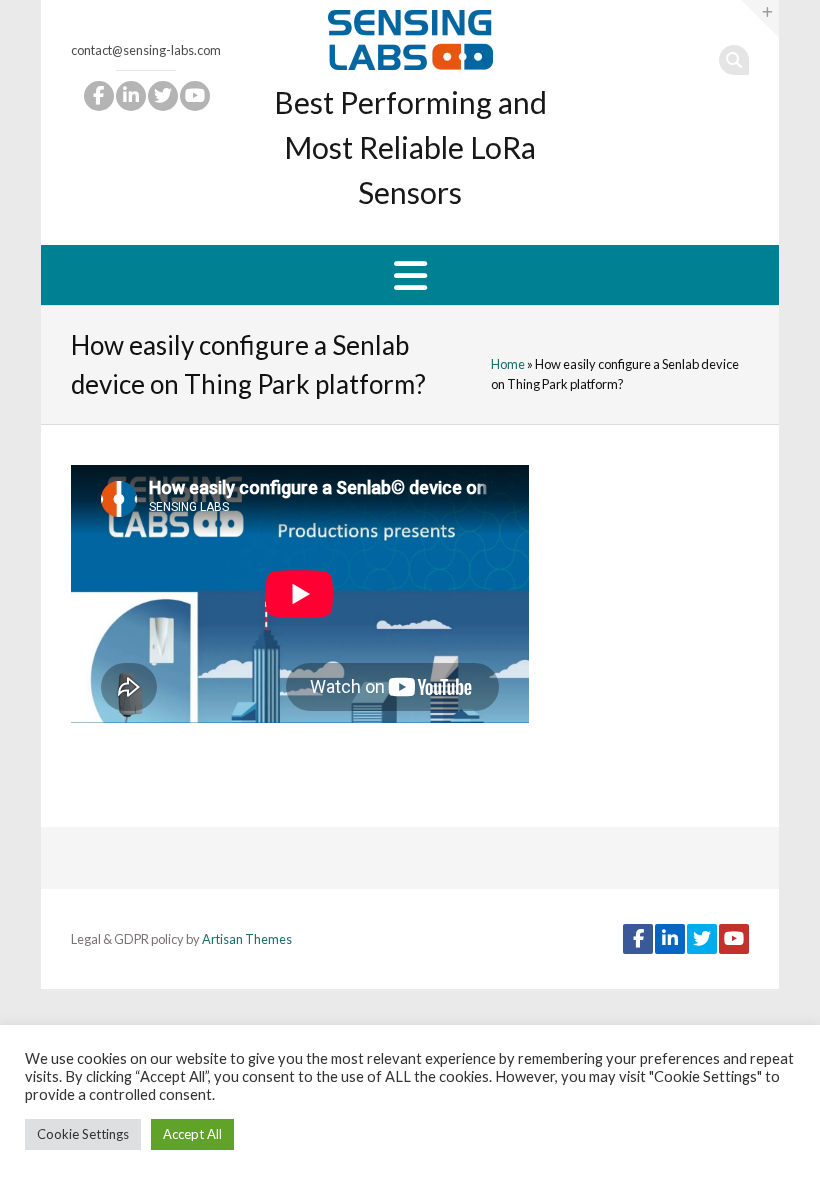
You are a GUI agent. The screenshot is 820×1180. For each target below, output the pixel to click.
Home (508, 364)
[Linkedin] (130, 96)
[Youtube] (194, 96)
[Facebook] (98, 96)
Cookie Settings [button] (83, 1134)
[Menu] (410, 275)
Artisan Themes (247, 939)
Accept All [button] (192, 1134)
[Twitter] (162, 96)
